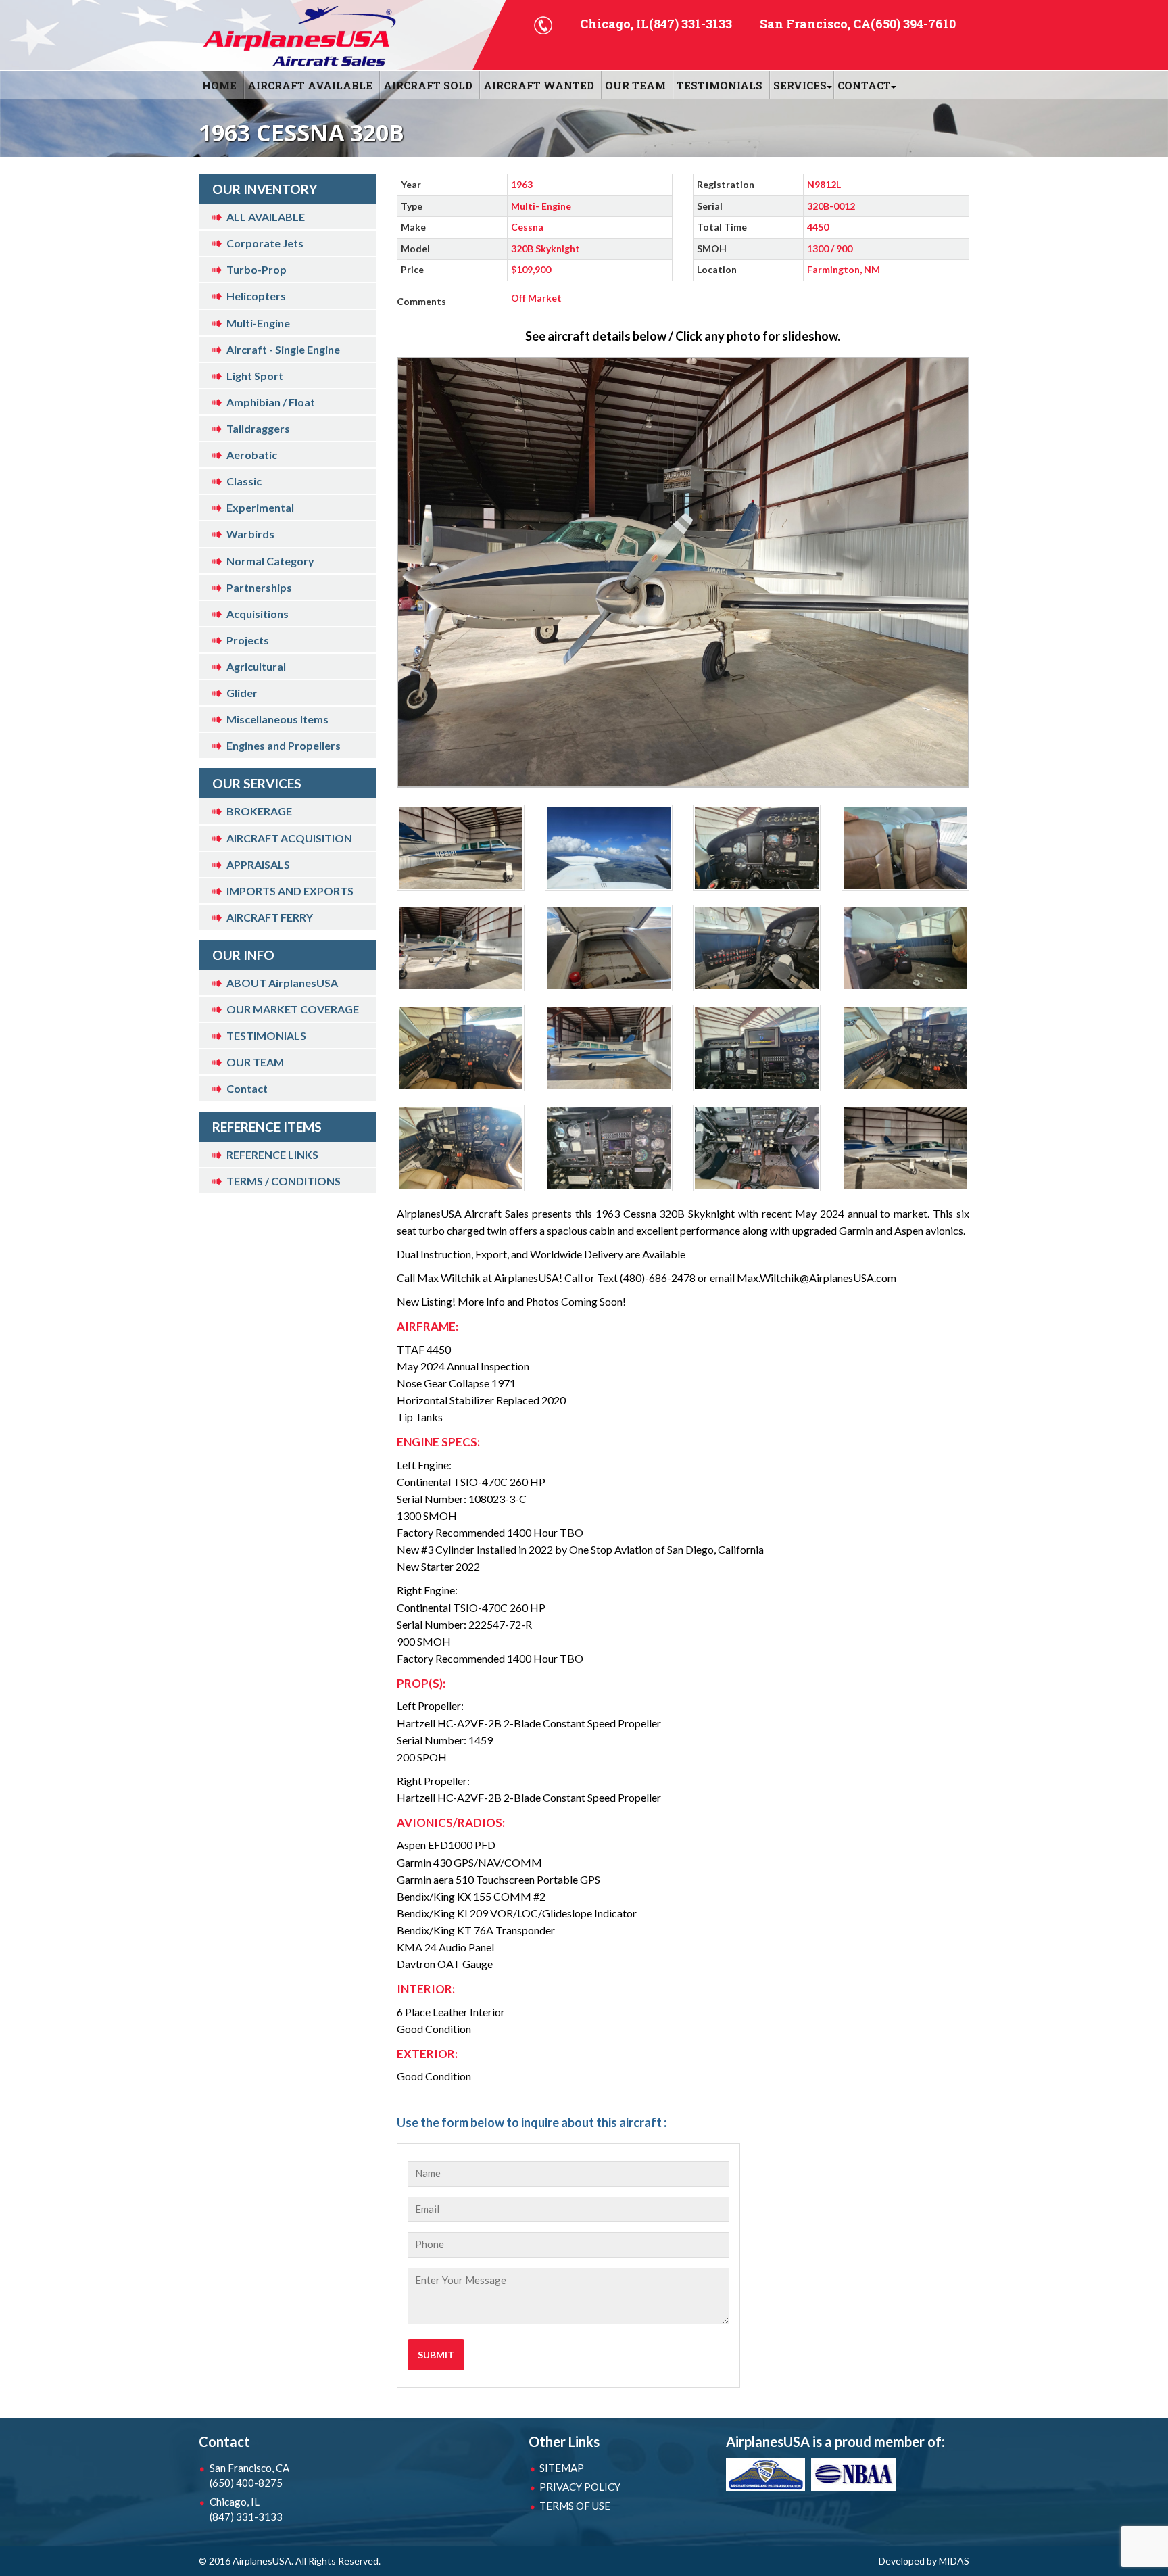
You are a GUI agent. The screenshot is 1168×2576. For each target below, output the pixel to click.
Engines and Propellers (284, 745)
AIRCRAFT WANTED (539, 85)
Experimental (260, 507)
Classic (244, 481)
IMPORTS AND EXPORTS (290, 891)
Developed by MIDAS (924, 2561)
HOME (219, 85)
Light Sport (255, 376)
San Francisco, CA (249, 2475)
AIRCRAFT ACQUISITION (289, 838)
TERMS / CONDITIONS (284, 1181)
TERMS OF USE (575, 2506)
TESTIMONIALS (266, 1035)
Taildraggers (258, 428)
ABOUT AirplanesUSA (282, 983)
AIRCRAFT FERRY (270, 917)
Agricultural (256, 666)
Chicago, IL (246, 2509)
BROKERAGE (259, 811)
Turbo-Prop (257, 269)
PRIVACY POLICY (580, 2487)
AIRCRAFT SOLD (428, 85)
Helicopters (256, 296)
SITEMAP (562, 2468)
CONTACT (864, 85)
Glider (242, 693)
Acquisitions (258, 614)
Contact (247, 1088)
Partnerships (259, 587)
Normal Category (270, 561)
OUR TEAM (635, 85)
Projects (248, 640)
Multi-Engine (258, 323)
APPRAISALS (258, 864)
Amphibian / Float (271, 402)
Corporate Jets (265, 243)
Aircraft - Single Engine (283, 349)
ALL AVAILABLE (266, 217)
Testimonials (720, 85)
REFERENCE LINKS (272, 1154)
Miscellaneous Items (277, 719)
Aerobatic (252, 455)
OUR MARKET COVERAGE (293, 1009)
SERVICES (800, 85)
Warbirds (250, 534)
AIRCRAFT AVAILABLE (310, 85)
